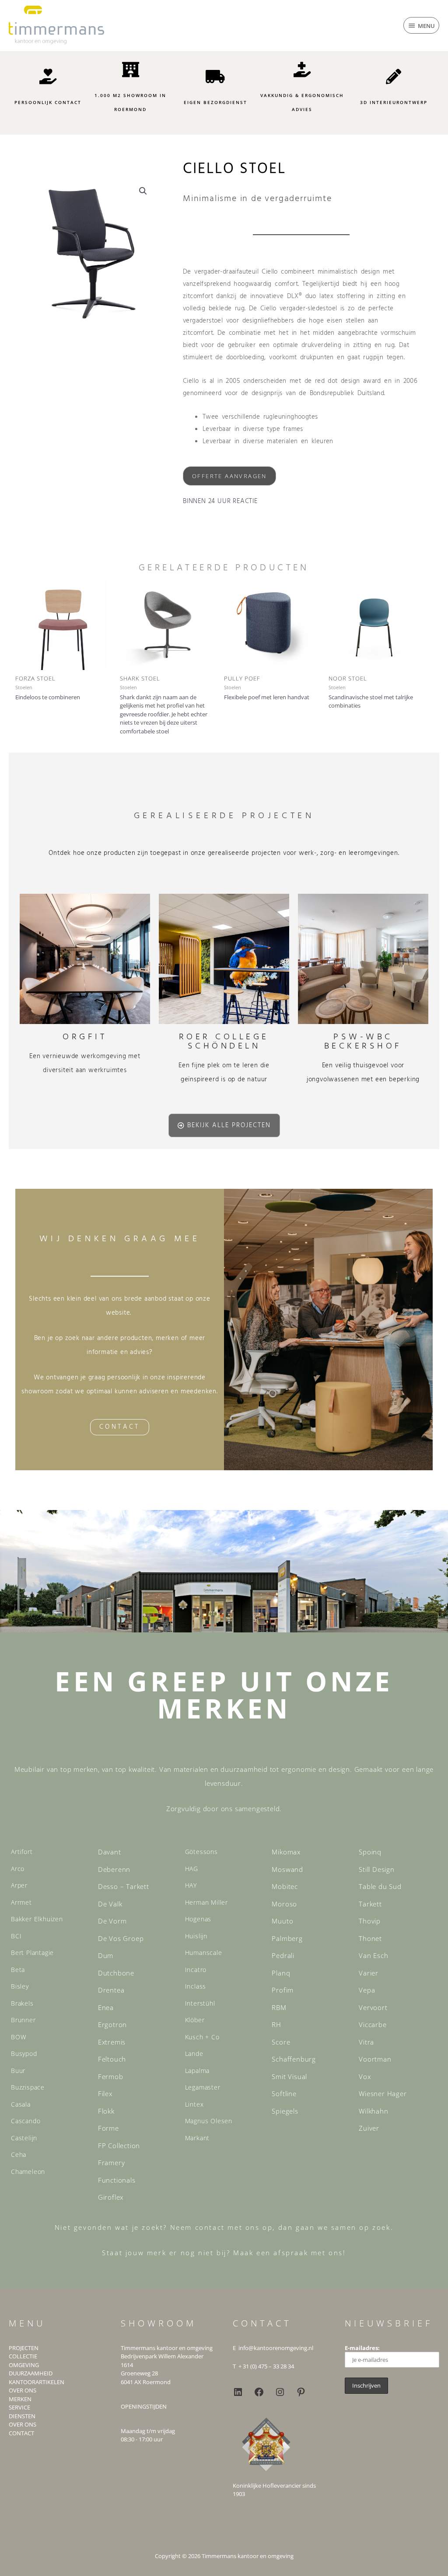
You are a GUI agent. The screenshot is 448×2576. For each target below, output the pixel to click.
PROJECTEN (24, 2348)
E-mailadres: (362, 2348)
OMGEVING (24, 2365)
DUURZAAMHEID (31, 2373)
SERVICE (19, 2407)
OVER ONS (23, 2390)
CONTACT (21, 2433)
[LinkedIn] (238, 2392)
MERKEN (20, 2399)
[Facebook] (259, 2392)
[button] (143, 191)
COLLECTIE (23, 2356)
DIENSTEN (22, 2416)
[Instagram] (280, 2392)
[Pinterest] (301, 2392)
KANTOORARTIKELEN (37, 2382)
